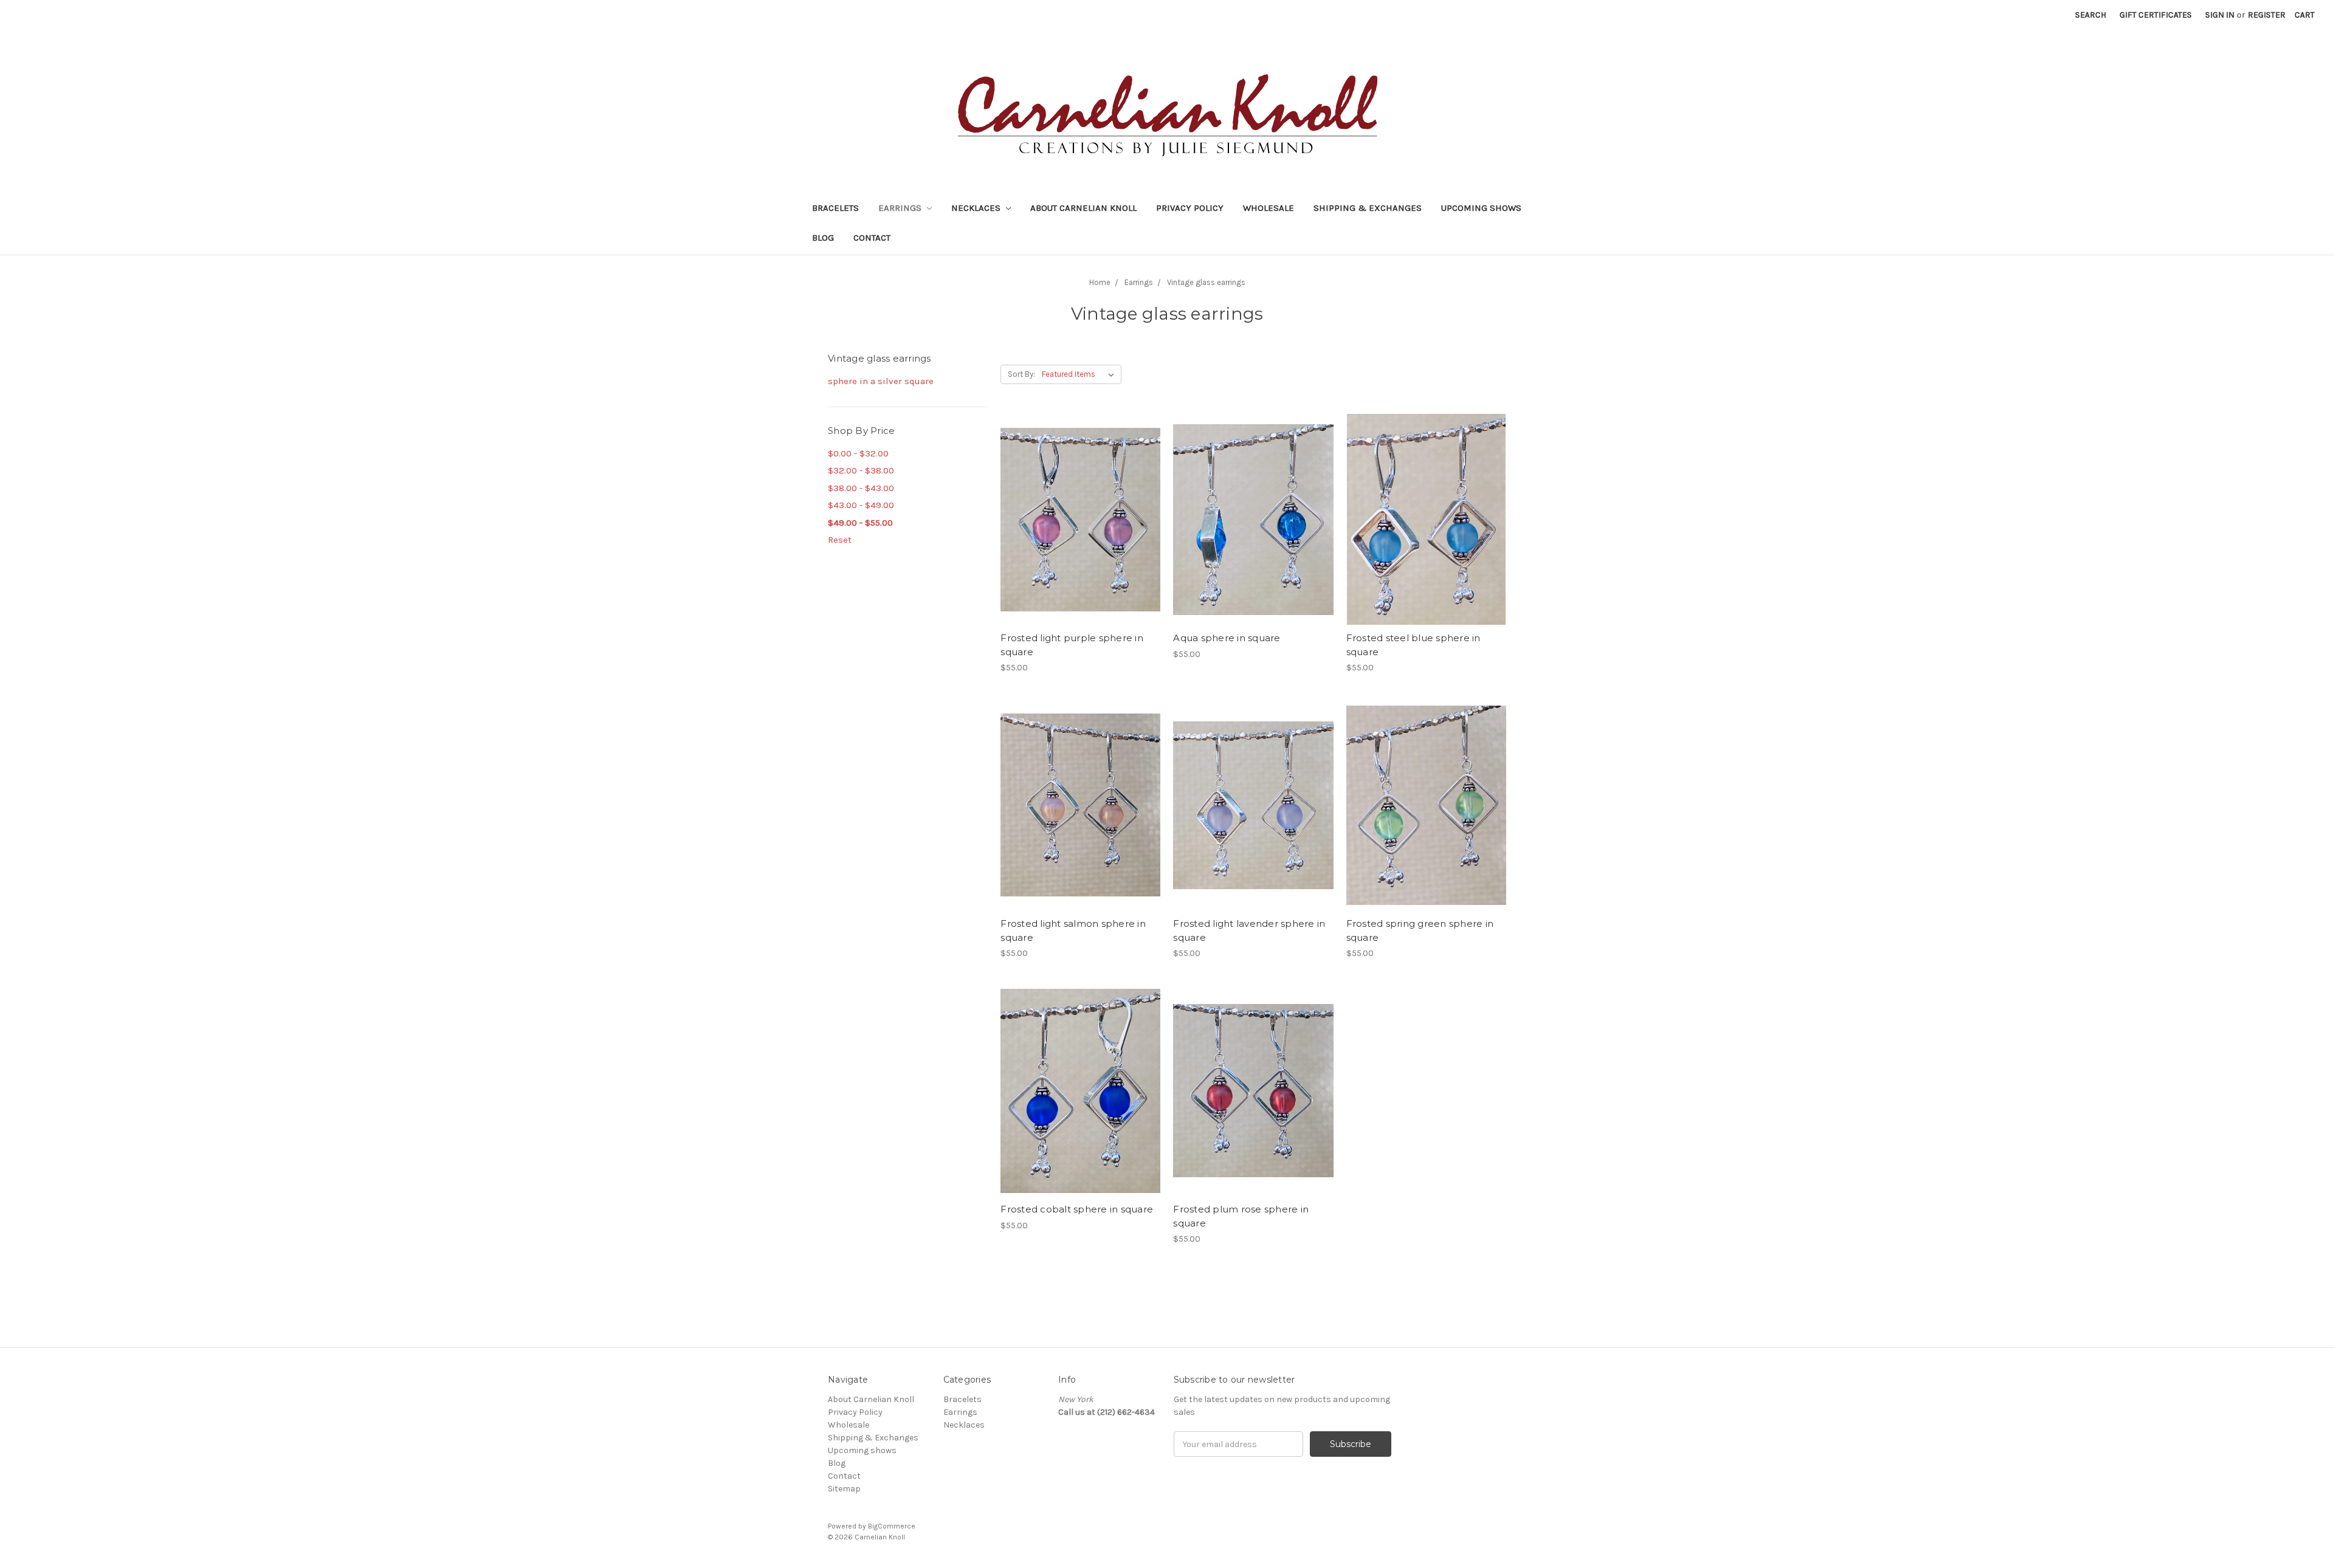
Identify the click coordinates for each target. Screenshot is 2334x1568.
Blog (823, 238)
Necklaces (977, 208)
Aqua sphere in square (1227, 638)
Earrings (901, 208)
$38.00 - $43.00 (861, 488)
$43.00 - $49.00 (861, 505)
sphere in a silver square (881, 381)
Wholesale (1269, 208)
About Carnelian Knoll (1083, 208)
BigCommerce (892, 1526)
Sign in (2220, 15)
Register (2267, 15)
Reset (840, 540)
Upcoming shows (1481, 208)
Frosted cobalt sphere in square (1077, 1209)
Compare (1076, 520)
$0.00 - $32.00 (858, 453)
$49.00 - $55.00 (860, 523)
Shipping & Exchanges (1368, 208)
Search (2091, 15)
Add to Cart (1080, 541)
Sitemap (844, 1489)
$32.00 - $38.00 (861, 470)
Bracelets (835, 208)
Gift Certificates (2156, 15)
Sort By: (1021, 374)
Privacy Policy (1190, 208)
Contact (872, 238)
